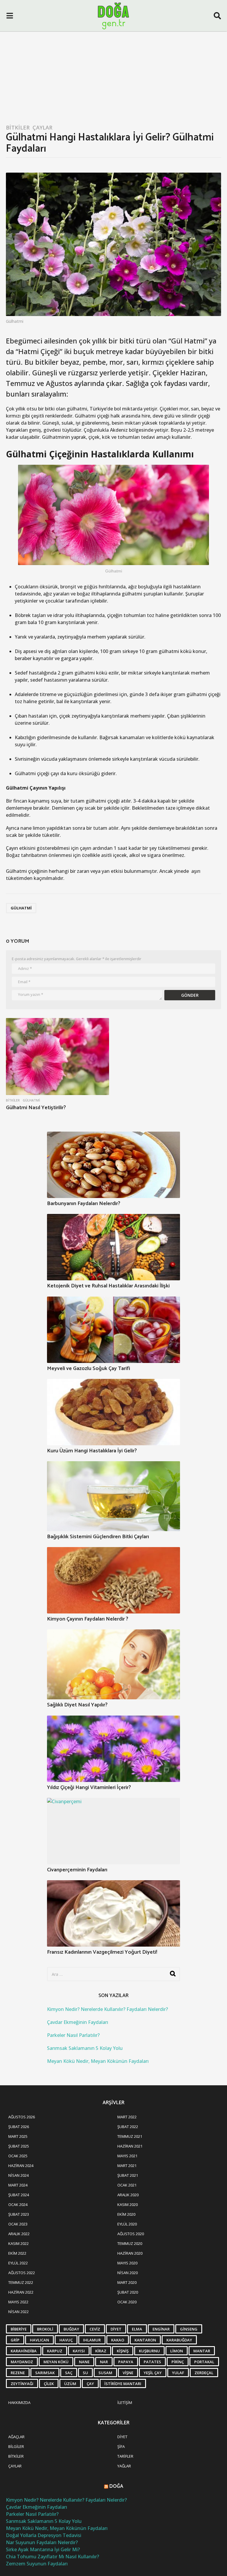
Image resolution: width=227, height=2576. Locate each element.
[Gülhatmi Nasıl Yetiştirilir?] (57, 1057)
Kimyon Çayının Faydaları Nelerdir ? (88, 1619)
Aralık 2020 (128, 2195)
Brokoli (45, 2329)
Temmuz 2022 (21, 2282)
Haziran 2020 (130, 2253)
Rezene (18, 2373)
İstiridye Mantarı (123, 2384)
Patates (152, 2362)
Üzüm (70, 2384)
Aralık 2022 (19, 2234)
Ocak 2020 (127, 2302)
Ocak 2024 (18, 2205)
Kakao (118, 2340)
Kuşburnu (149, 2351)
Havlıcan (39, 2340)
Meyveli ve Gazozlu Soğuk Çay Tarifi (89, 1369)
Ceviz (95, 2329)
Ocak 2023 (18, 2224)
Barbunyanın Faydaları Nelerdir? (84, 1204)
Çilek (49, 2384)
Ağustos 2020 (131, 2234)
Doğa (116, 2486)
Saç (69, 2373)
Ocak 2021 (127, 2185)
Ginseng (189, 2329)
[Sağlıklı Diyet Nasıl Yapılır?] (113, 1664)
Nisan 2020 (128, 2273)
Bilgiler (16, 2446)
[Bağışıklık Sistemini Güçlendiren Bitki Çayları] (113, 1496)
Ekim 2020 (126, 2214)
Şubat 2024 (19, 2195)
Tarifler (125, 2456)
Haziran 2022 (21, 2292)
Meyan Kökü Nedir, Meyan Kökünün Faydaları (98, 2061)
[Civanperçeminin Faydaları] (113, 1831)
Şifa (121, 2446)
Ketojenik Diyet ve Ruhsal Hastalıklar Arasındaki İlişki (108, 1286)
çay (90, 2384)
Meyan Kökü (56, 2362)
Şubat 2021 (128, 2175)
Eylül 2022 (18, 2263)
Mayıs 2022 (18, 2302)
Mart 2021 (127, 2166)
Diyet (116, 2329)
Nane (84, 2362)
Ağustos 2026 (22, 2117)
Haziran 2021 (130, 2146)
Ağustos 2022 (22, 2273)
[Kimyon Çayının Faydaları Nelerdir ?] (113, 1580)
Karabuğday (179, 2340)
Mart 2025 (18, 2136)
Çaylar (42, 127)
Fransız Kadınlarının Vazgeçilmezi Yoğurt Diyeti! (102, 1952)
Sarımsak (45, 2373)
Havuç (66, 2340)
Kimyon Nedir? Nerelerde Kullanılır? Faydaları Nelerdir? (107, 2009)
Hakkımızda (19, 2402)
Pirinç (178, 2362)
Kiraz (101, 2351)
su (85, 2373)
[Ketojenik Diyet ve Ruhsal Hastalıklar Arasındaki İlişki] (113, 1247)
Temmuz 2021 (130, 2136)
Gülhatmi (21, 908)
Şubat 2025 (19, 2146)
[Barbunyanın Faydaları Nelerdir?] (113, 1165)
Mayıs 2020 (127, 2263)
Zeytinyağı (22, 2384)
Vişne (128, 2373)
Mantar (202, 2351)
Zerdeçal (204, 2373)
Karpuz (55, 2351)
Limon (177, 2351)
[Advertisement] (113, 76)
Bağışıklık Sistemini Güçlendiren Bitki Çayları (98, 1537)
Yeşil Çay (153, 2373)
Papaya (126, 2362)
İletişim (125, 2402)
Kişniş (123, 2351)
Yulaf (178, 2373)
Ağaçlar (16, 2437)
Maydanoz (22, 2362)
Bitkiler (18, 127)
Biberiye (19, 2329)
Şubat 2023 (19, 2214)
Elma (137, 2329)
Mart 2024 (18, 2185)
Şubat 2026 (19, 2127)
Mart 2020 (127, 2282)
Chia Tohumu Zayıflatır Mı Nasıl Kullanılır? (52, 2557)
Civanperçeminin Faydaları (77, 1870)
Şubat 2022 (128, 2127)
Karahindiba (24, 2351)
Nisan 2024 (18, 2175)
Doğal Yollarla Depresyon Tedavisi (44, 2535)
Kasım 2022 (18, 2243)
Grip (15, 2340)
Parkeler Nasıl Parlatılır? (73, 2035)
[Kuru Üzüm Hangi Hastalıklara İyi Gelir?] (113, 1412)
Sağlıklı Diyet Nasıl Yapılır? (77, 1705)
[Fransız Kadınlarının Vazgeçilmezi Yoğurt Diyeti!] (113, 1913)
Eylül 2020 (127, 2224)
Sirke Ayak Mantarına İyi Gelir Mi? (43, 2549)
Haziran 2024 (21, 2166)
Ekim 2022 (17, 2253)
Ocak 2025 (18, 2156)
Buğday (71, 2329)
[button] (10, 16)
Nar (104, 2362)
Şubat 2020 (128, 2292)
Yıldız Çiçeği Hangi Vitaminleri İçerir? (89, 1788)
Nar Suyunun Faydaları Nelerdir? (42, 2542)
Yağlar (124, 2466)
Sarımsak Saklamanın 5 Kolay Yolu (85, 2048)
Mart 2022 (127, 2117)
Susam (105, 2373)
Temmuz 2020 (130, 2243)
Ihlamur (92, 2340)
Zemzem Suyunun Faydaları (37, 2564)
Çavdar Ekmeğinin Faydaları (78, 2022)
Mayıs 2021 (127, 2156)
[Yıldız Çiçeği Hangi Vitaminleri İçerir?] (113, 1749)
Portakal (204, 2362)
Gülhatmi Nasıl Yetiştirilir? (36, 1108)
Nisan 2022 (18, 2312)
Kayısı (79, 2351)
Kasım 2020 (128, 2205)
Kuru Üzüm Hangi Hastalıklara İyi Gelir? (92, 1451)
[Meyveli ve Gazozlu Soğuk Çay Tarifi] (113, 1330)
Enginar (161, 2329)
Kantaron (145, 2340)
